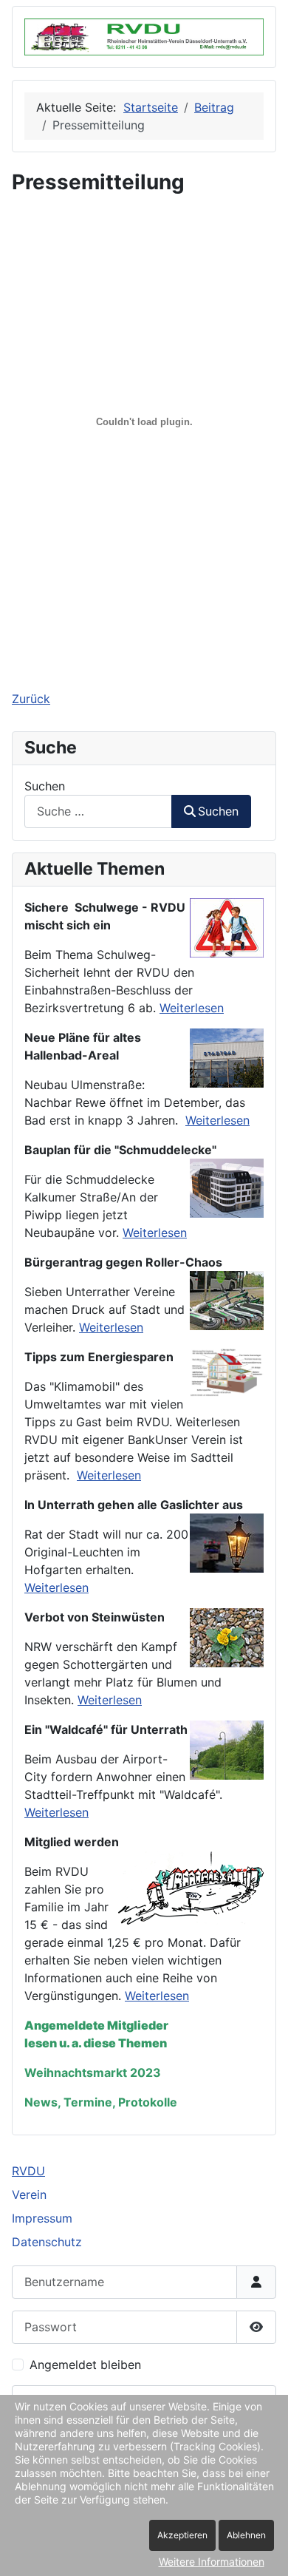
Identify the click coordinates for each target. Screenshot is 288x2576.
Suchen (45, 786)
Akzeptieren (182, 2535)
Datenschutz (47, 2242)
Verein (29, 2194)
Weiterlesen (192, 1008)
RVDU (28, 2171)
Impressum (42, 2218)
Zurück (31, 699)
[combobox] (98, 811)
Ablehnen (246, 2535)
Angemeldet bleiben (85, 2365)
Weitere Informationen (212, 2562)
